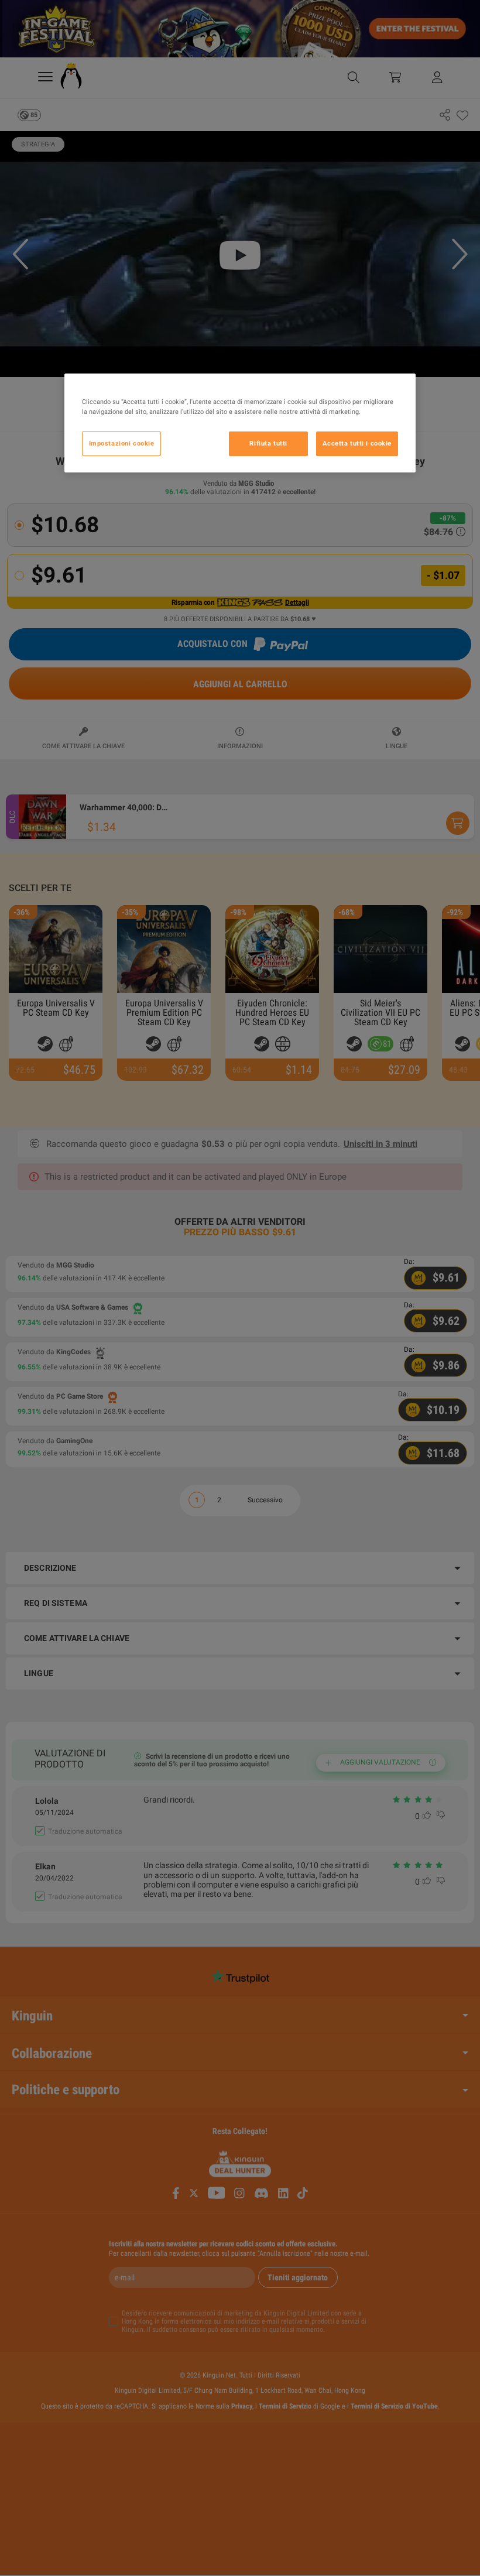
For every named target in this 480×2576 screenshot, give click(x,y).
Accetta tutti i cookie (357, 443)
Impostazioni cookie (122, 443)
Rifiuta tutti (268, 443)
